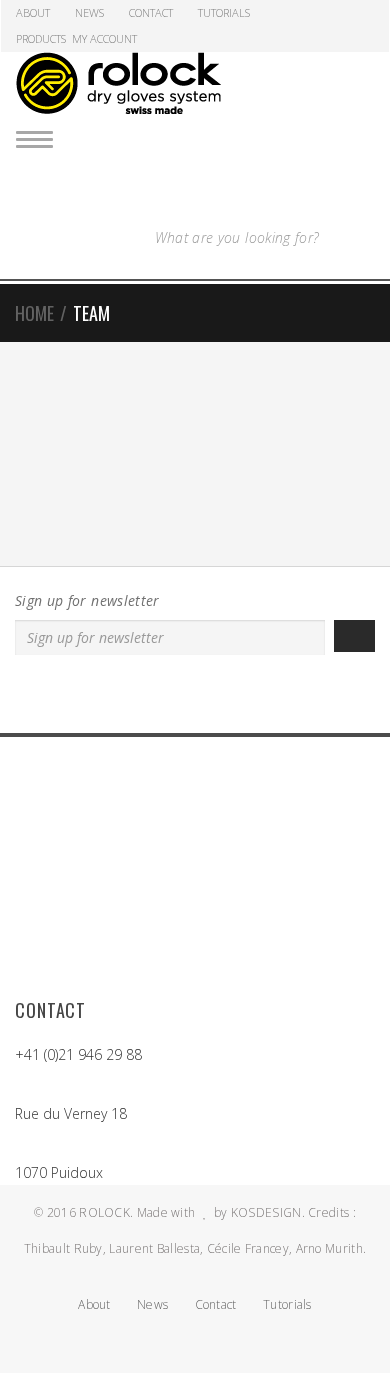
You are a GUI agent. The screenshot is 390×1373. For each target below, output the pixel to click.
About (33, 12)
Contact (151, 12)
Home (34, 313)
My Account (104, 38)
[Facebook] (183, 697)
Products (41, 38)
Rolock (104, 1212)
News (89, 12)
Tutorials (224, 12)
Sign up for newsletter (87, 600)
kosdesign (266, 1212)
